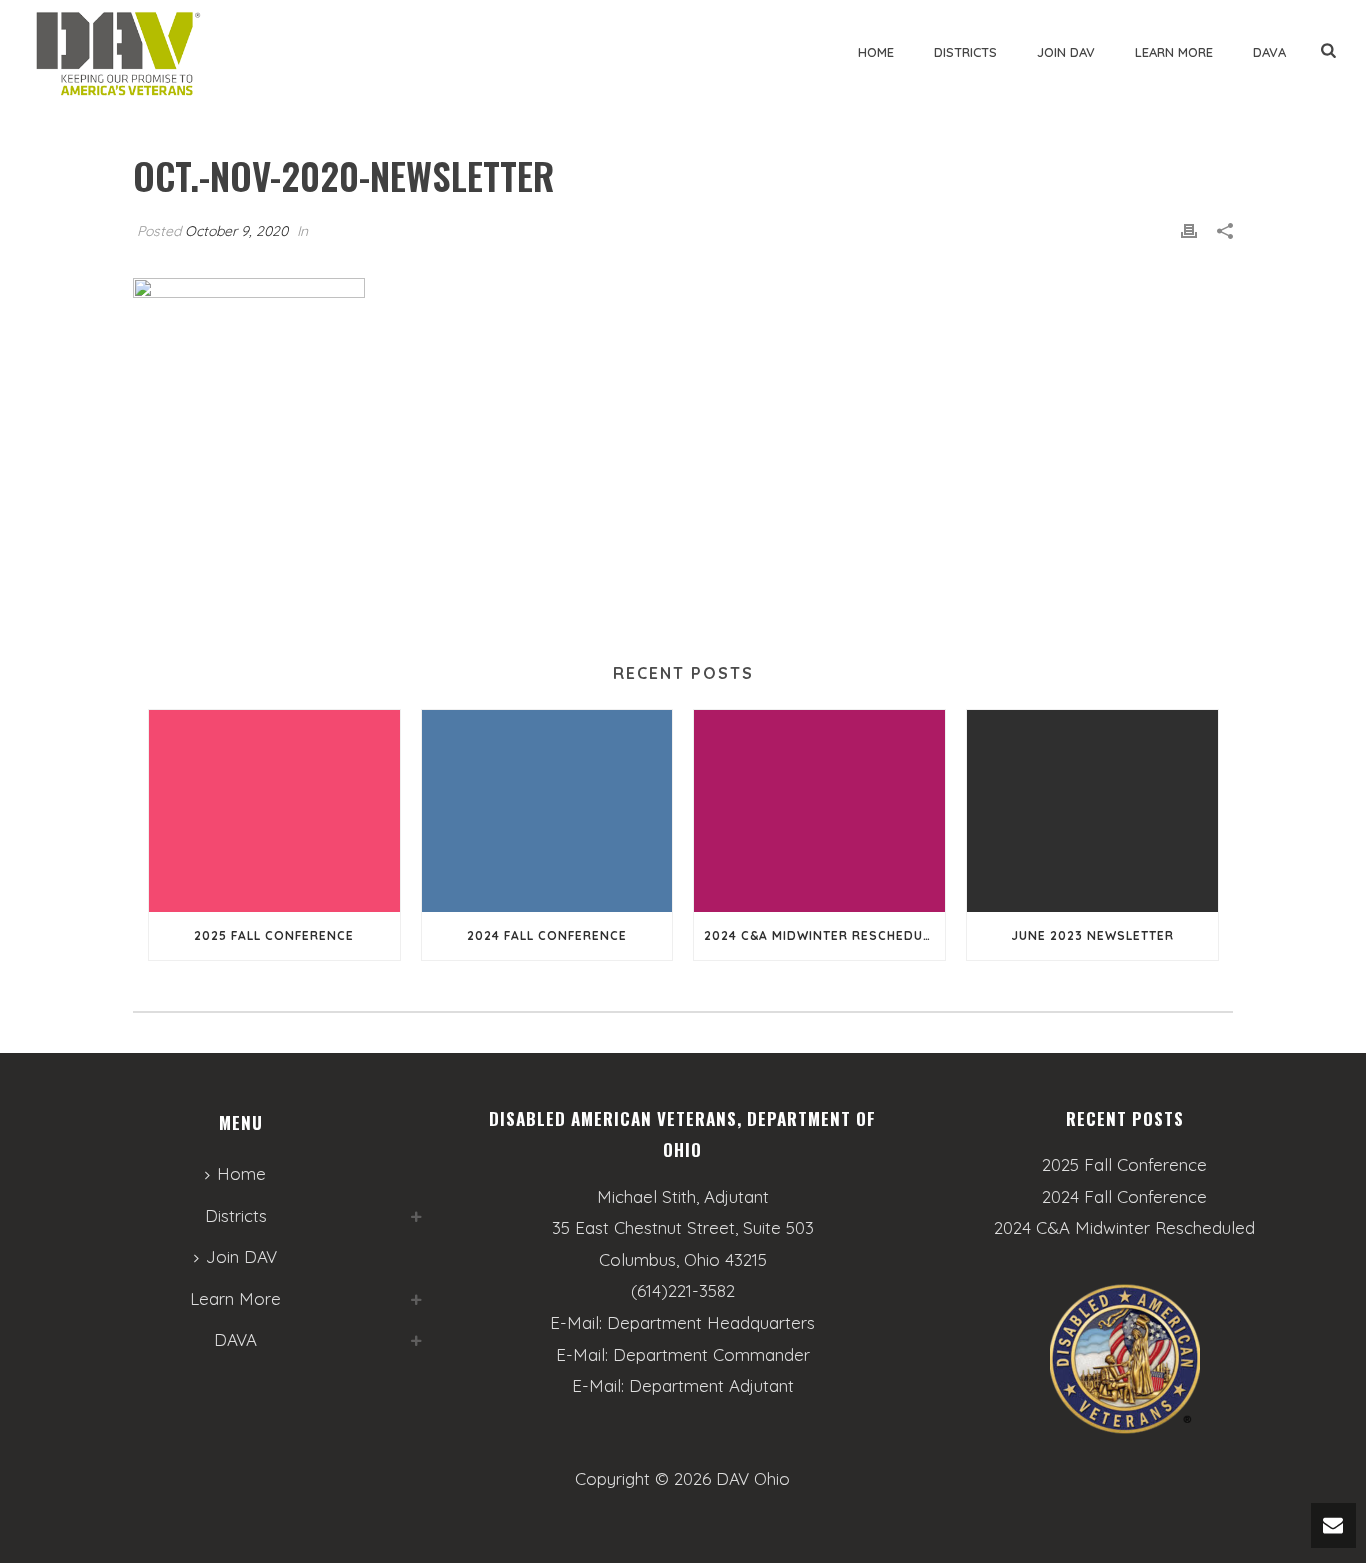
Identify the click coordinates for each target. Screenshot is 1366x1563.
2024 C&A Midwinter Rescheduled (824, 935)
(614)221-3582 (683, 1290)
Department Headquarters (711, 1322)
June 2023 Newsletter (1092, 935)
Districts (965, 52)
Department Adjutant (711, 1385)
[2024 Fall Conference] (547, 810)
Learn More (1174, 52)
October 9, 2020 (236, 231)
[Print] (1189, 230)
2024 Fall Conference (547, 935)
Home (876, 52)
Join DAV (1066, 52)
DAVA (1269, 52)
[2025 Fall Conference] (274, 810)
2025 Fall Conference (274, 935)
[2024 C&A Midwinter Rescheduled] (819, 810)
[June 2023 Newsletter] (1092, 810)
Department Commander (711, 1354)
